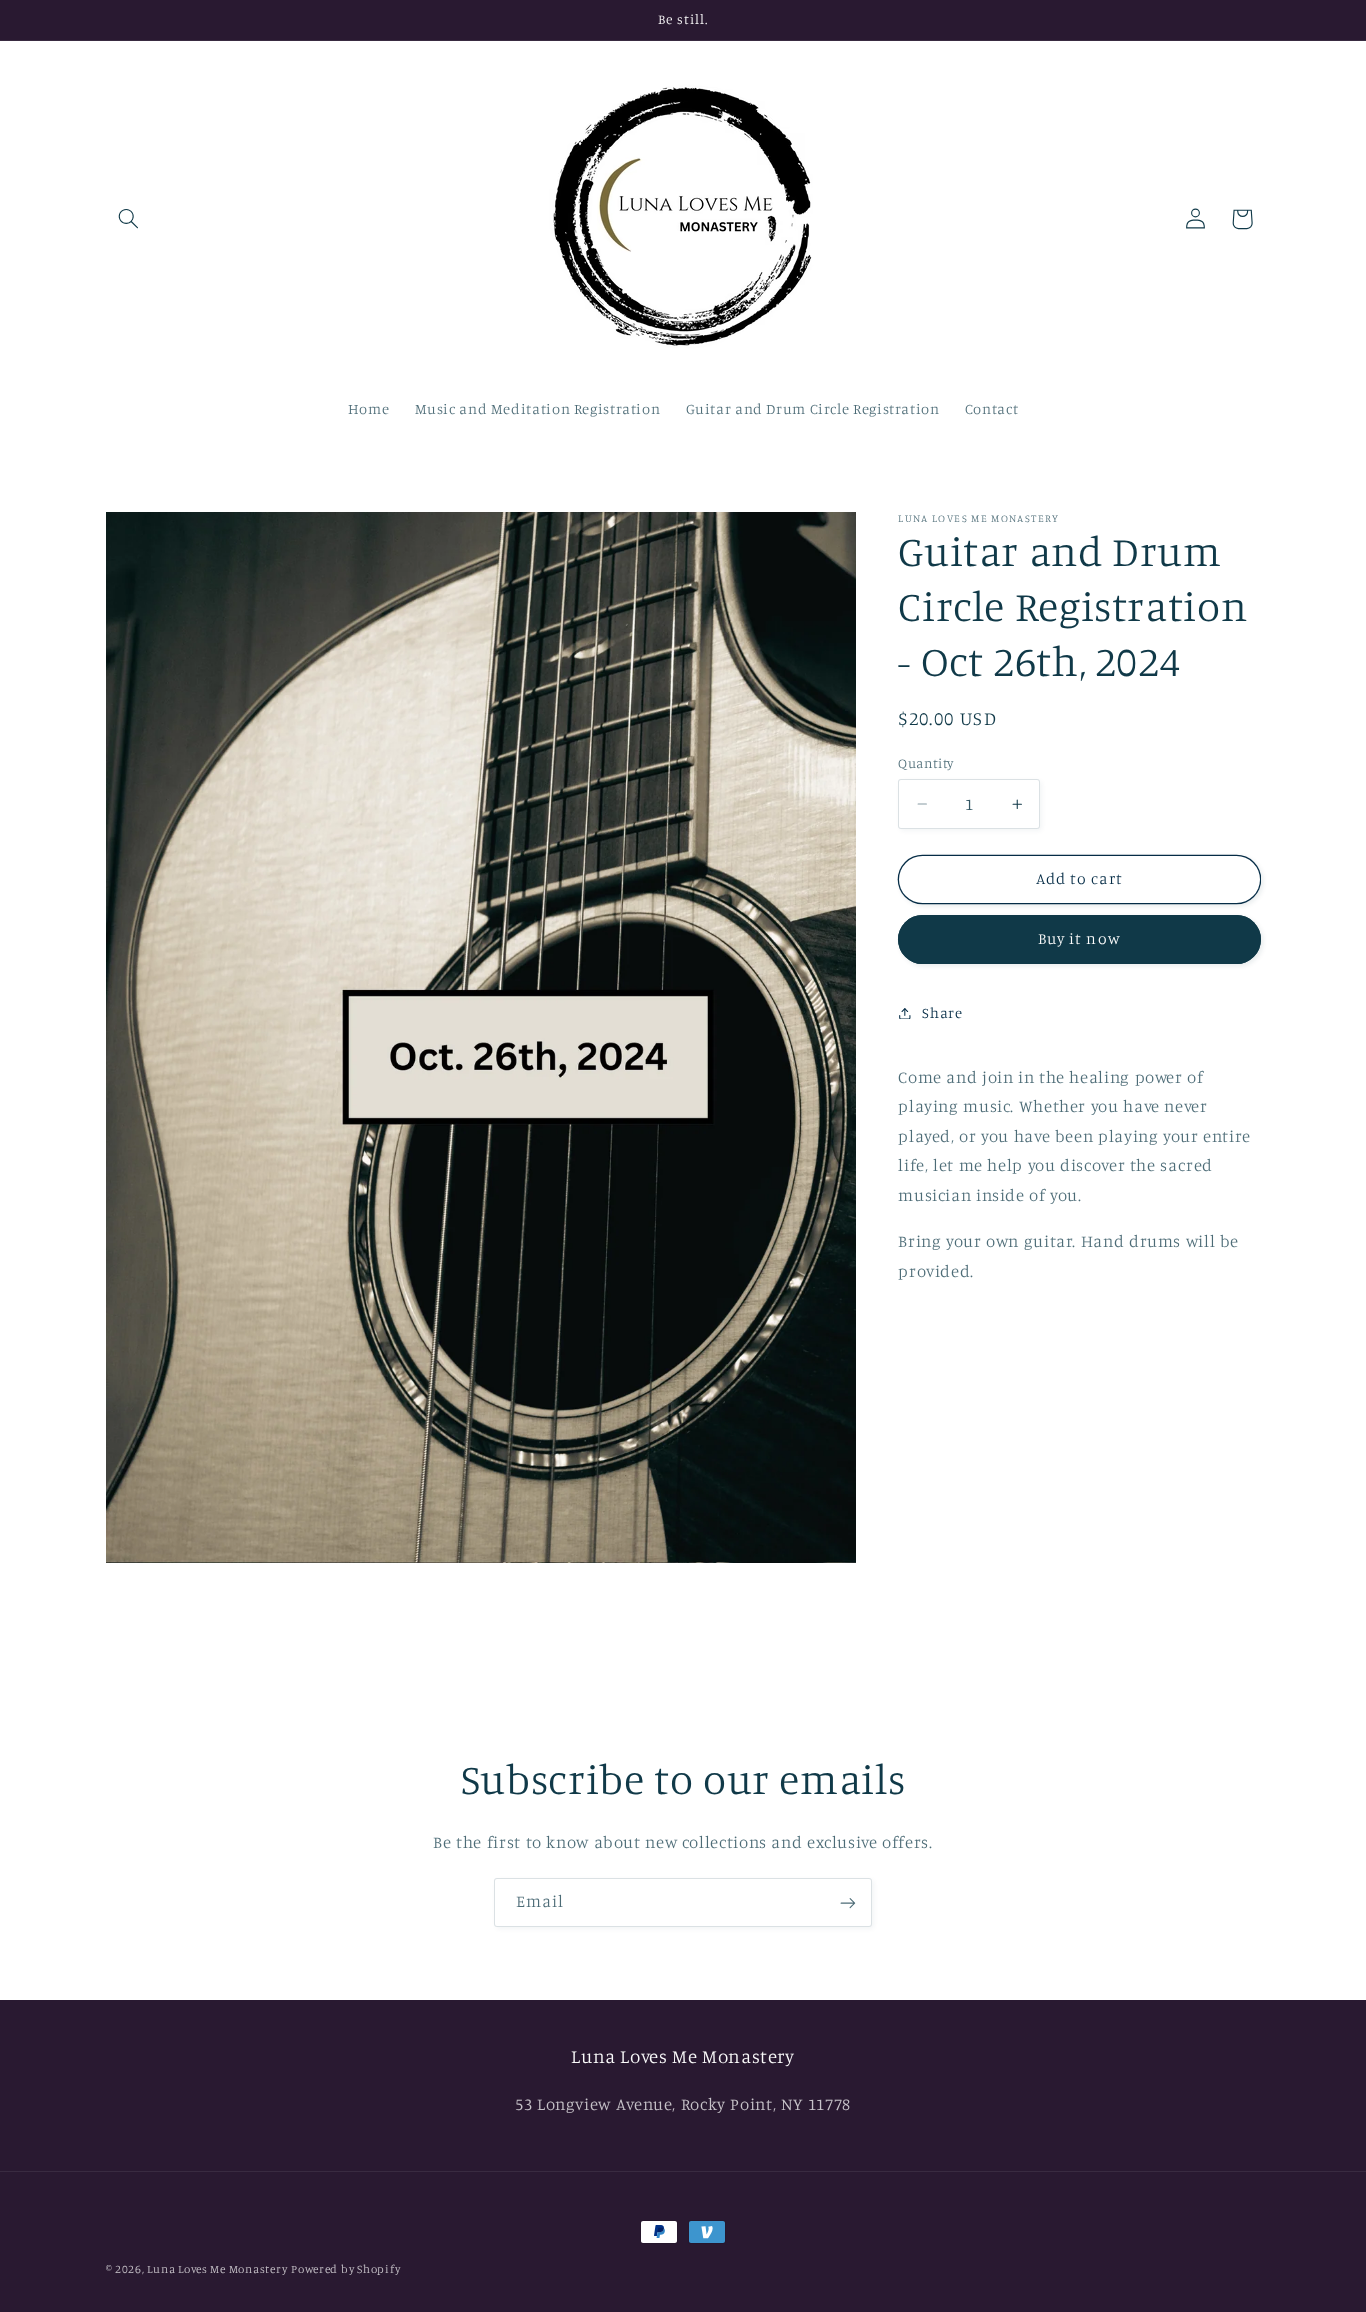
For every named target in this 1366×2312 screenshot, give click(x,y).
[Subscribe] (848, 1902)
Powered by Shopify (345, 2269)
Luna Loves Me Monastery (217, 2269)
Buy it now (1079, 938)
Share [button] (942, 1012)
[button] (129, 219)
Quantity (925, 763)
